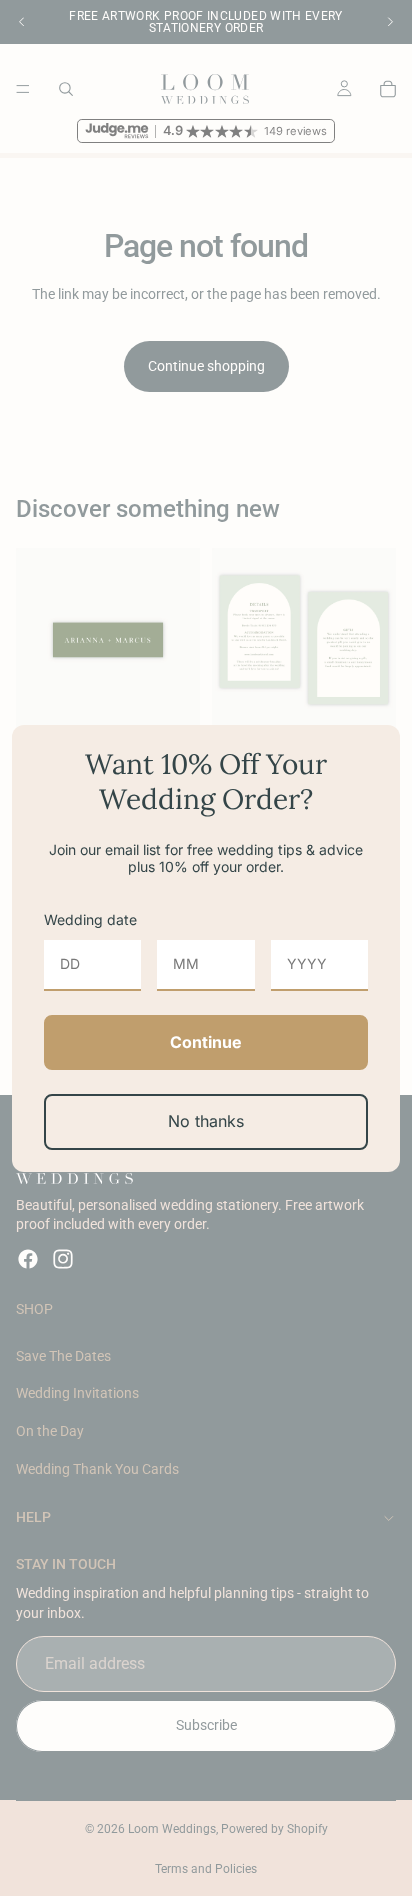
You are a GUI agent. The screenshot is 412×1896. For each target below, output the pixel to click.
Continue (206, 1042)
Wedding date (90, 919)
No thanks (206, 1121)
